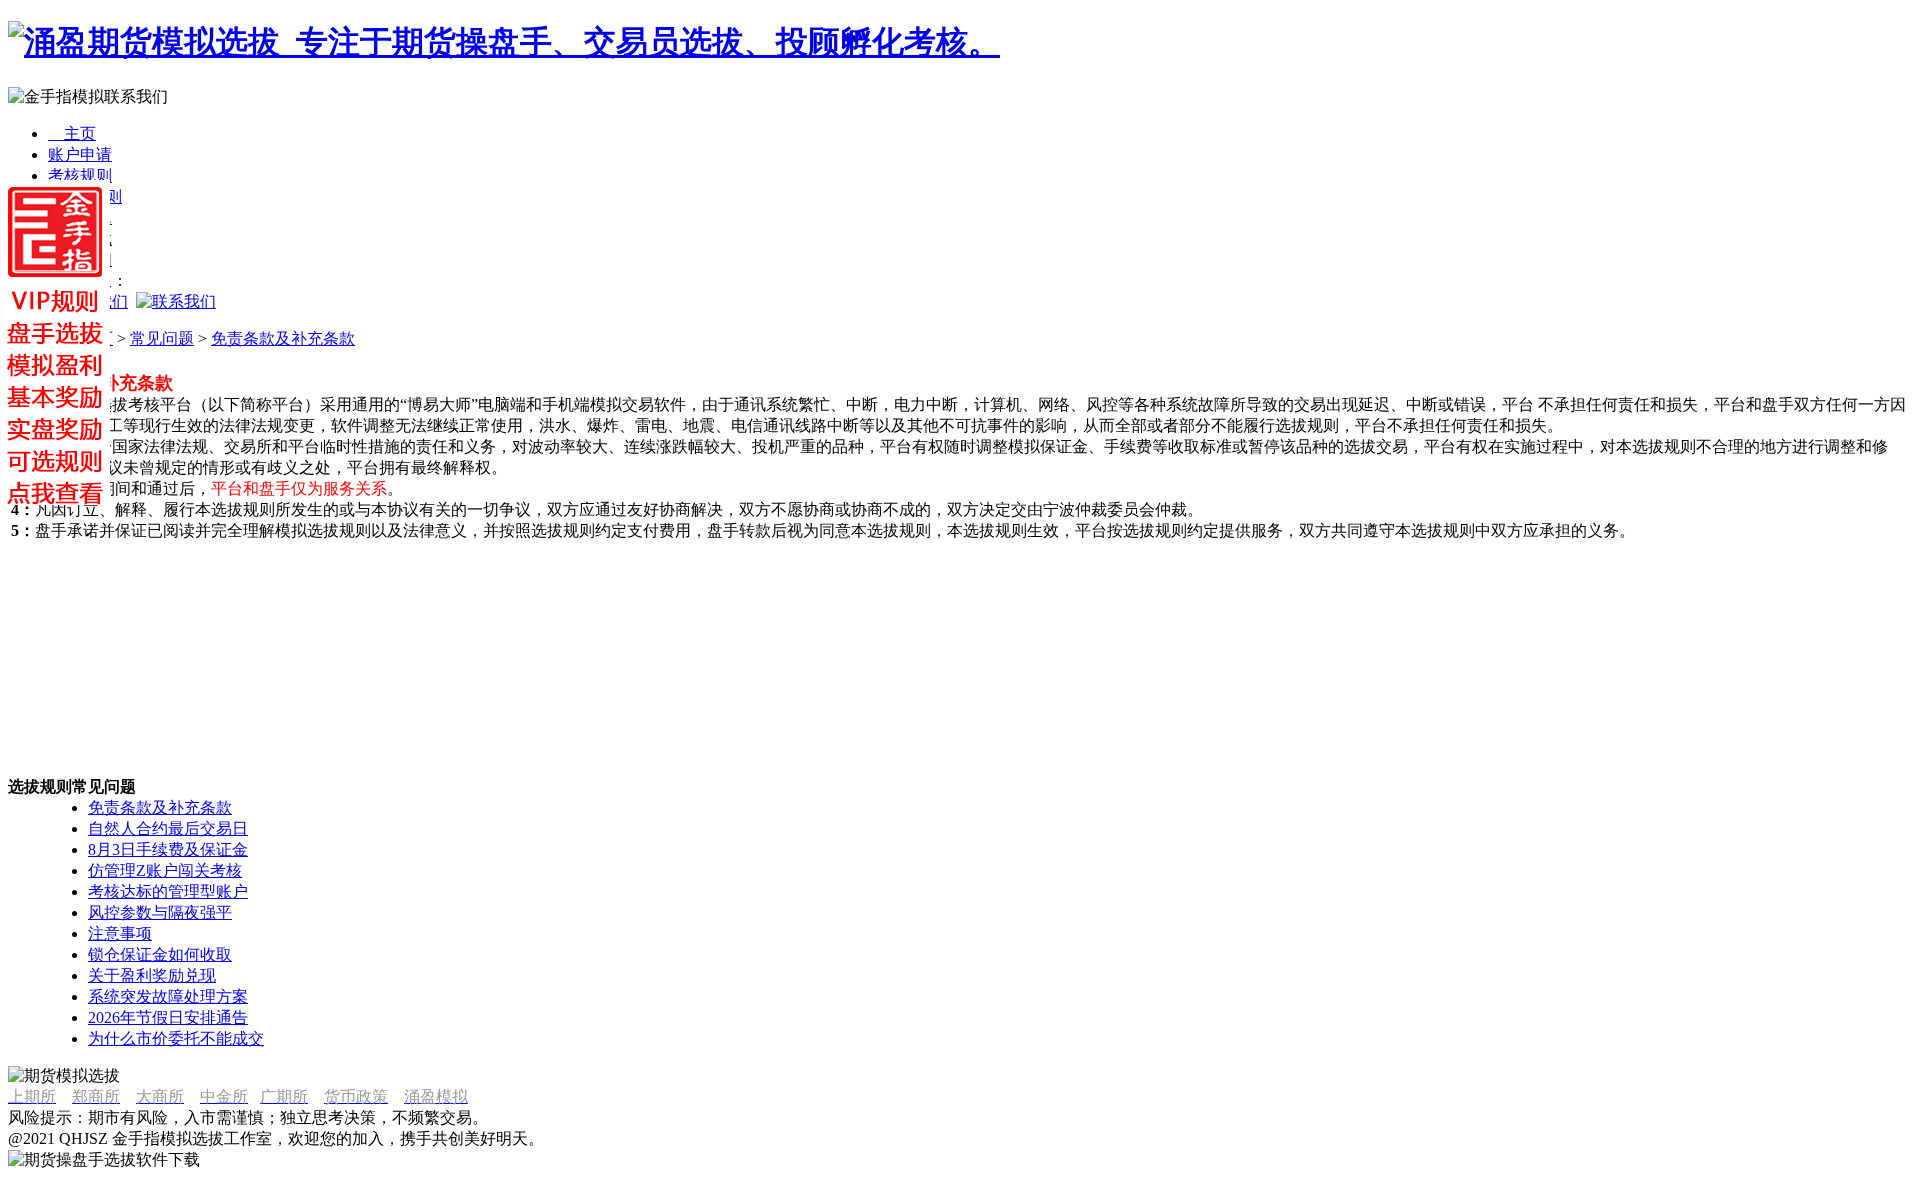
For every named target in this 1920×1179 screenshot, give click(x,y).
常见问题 (162, 338)
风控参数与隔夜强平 (160, 912)
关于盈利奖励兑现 (152, 975)
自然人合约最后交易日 (168, 828)
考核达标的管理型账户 (168, 891)
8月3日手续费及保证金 (168, 849)
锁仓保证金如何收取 (160, 954)
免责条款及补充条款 (283, 338)
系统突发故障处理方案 (168, 996)
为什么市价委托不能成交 (176, 1038)
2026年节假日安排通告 (168, 1017)
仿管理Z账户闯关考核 (165, 870)
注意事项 (120, 933)
